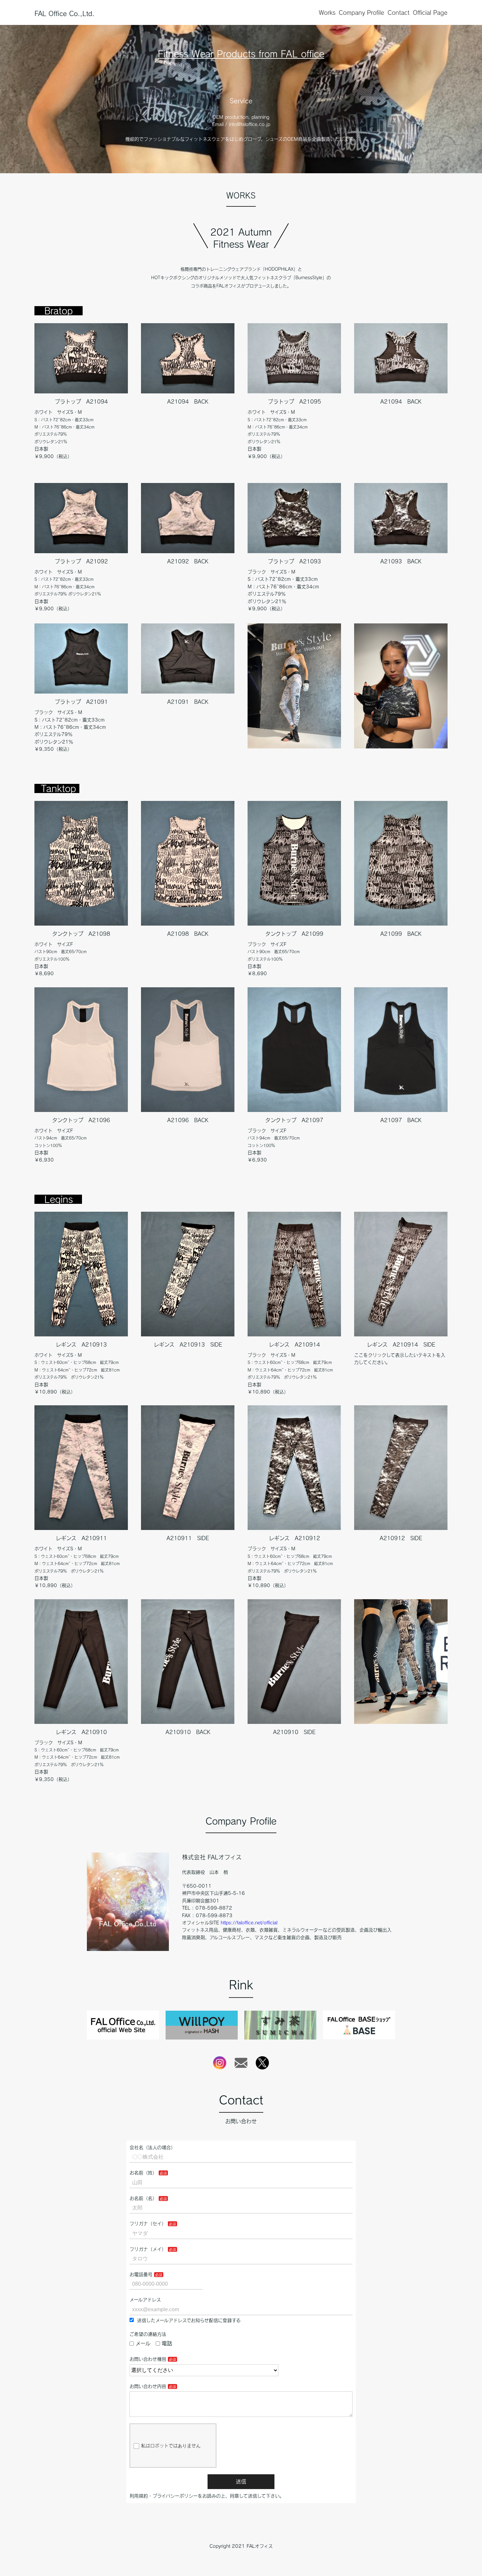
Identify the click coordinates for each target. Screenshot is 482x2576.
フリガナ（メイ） (148, 2249)
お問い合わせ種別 (148, 2359)
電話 (167, 2343)
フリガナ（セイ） (148, 2224)
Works (327, 12)
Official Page (430, 12)
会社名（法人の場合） (152, 2147)
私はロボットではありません (171, 2446)
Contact (399, 12)
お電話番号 (141, 2274)
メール (143, 2343)
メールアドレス (145, 2300)
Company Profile (361, 12)
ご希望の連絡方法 (148, 2334)
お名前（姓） (143, 2173)
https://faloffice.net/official (249, 1923)
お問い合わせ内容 (148, 2386)
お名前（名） (143, 2198)
